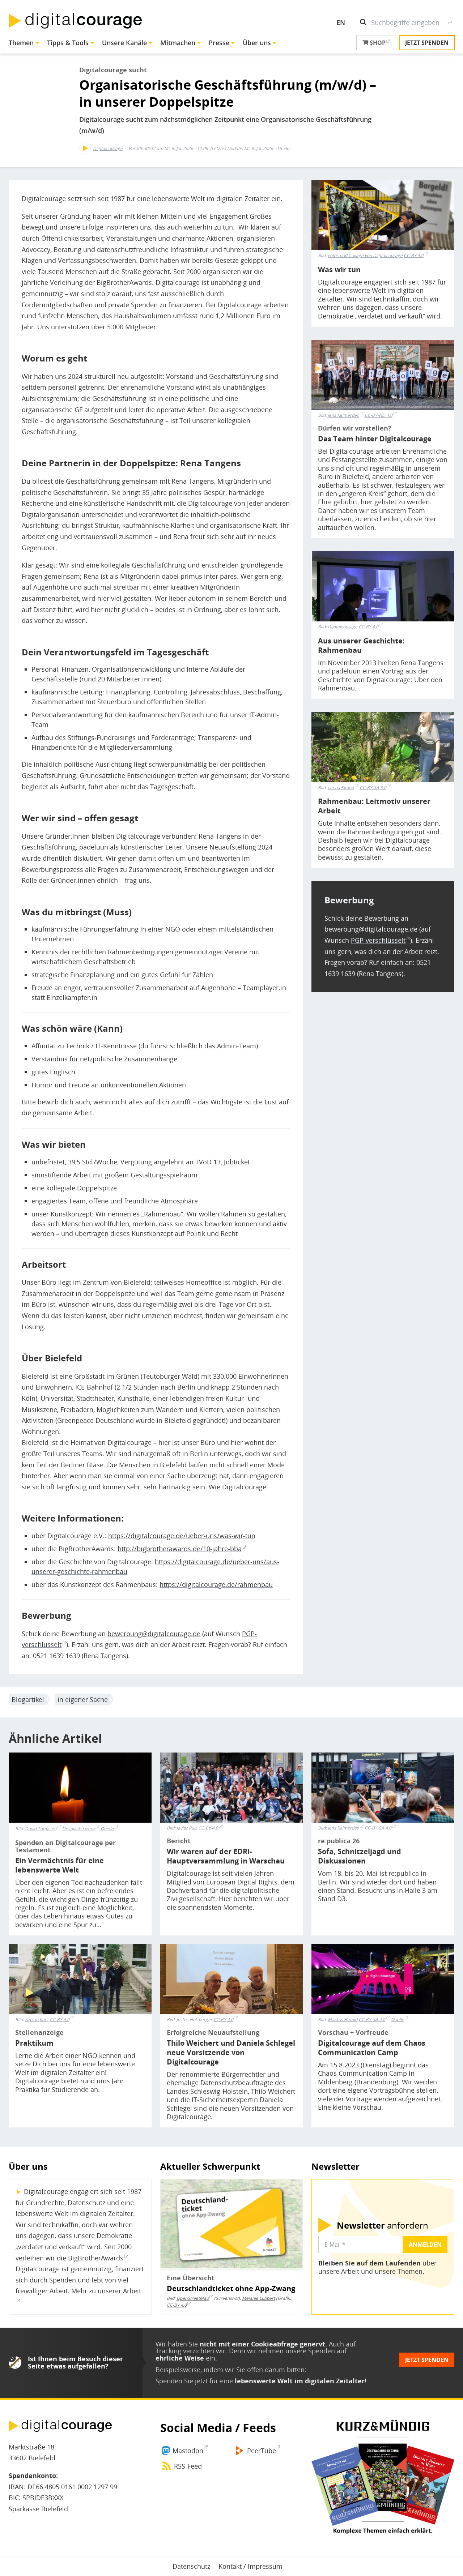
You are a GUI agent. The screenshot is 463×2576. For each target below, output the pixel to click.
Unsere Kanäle (124, 43)
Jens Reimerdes (343, 415)
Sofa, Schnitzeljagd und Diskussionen (360, 1856)
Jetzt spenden (427, 43)
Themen (21, 43)
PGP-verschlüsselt (378, 940)
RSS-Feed (188, 2466)
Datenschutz (191, 2566)
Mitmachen (178, 43)
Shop (377, 43)
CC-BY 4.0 (414, 255)
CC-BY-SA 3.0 (373, 788)
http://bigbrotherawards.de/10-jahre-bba (180, 1549)
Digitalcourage (108, 148)
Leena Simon (341, 788)
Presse (219, 43)
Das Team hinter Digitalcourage (375, 439)
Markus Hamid (343, 2020)
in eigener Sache (83, 1699)
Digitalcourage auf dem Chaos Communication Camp (372, 2048)
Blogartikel (28, 1699)
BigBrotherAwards (96, 2258)
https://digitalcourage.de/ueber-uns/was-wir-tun (182, 1536)
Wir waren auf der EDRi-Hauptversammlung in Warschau (226, 1856)
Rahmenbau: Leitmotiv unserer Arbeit (374, 806)
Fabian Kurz (37, 2020)
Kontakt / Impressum (250, 2566)
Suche (450, 22)
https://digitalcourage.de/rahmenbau (216, 1584)
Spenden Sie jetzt (182, 2381)
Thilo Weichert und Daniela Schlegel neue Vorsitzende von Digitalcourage (231, 2053)
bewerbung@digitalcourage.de (154, 1634)
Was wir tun (339, 270)
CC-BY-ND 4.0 (379, 415)
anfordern (383, 2225)
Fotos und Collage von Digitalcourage (365, 256)
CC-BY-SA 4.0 (378, 1828)
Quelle (398, 2019)
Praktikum (34, 2043)
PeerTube (262, 2451)
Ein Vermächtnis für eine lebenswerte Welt (60, 1865)
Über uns (257, 43)
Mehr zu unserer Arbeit (106, 2291)
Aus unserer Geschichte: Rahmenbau (361, 646)
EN (341, 22)
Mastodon (188, 2451)
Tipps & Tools (68, 43)
